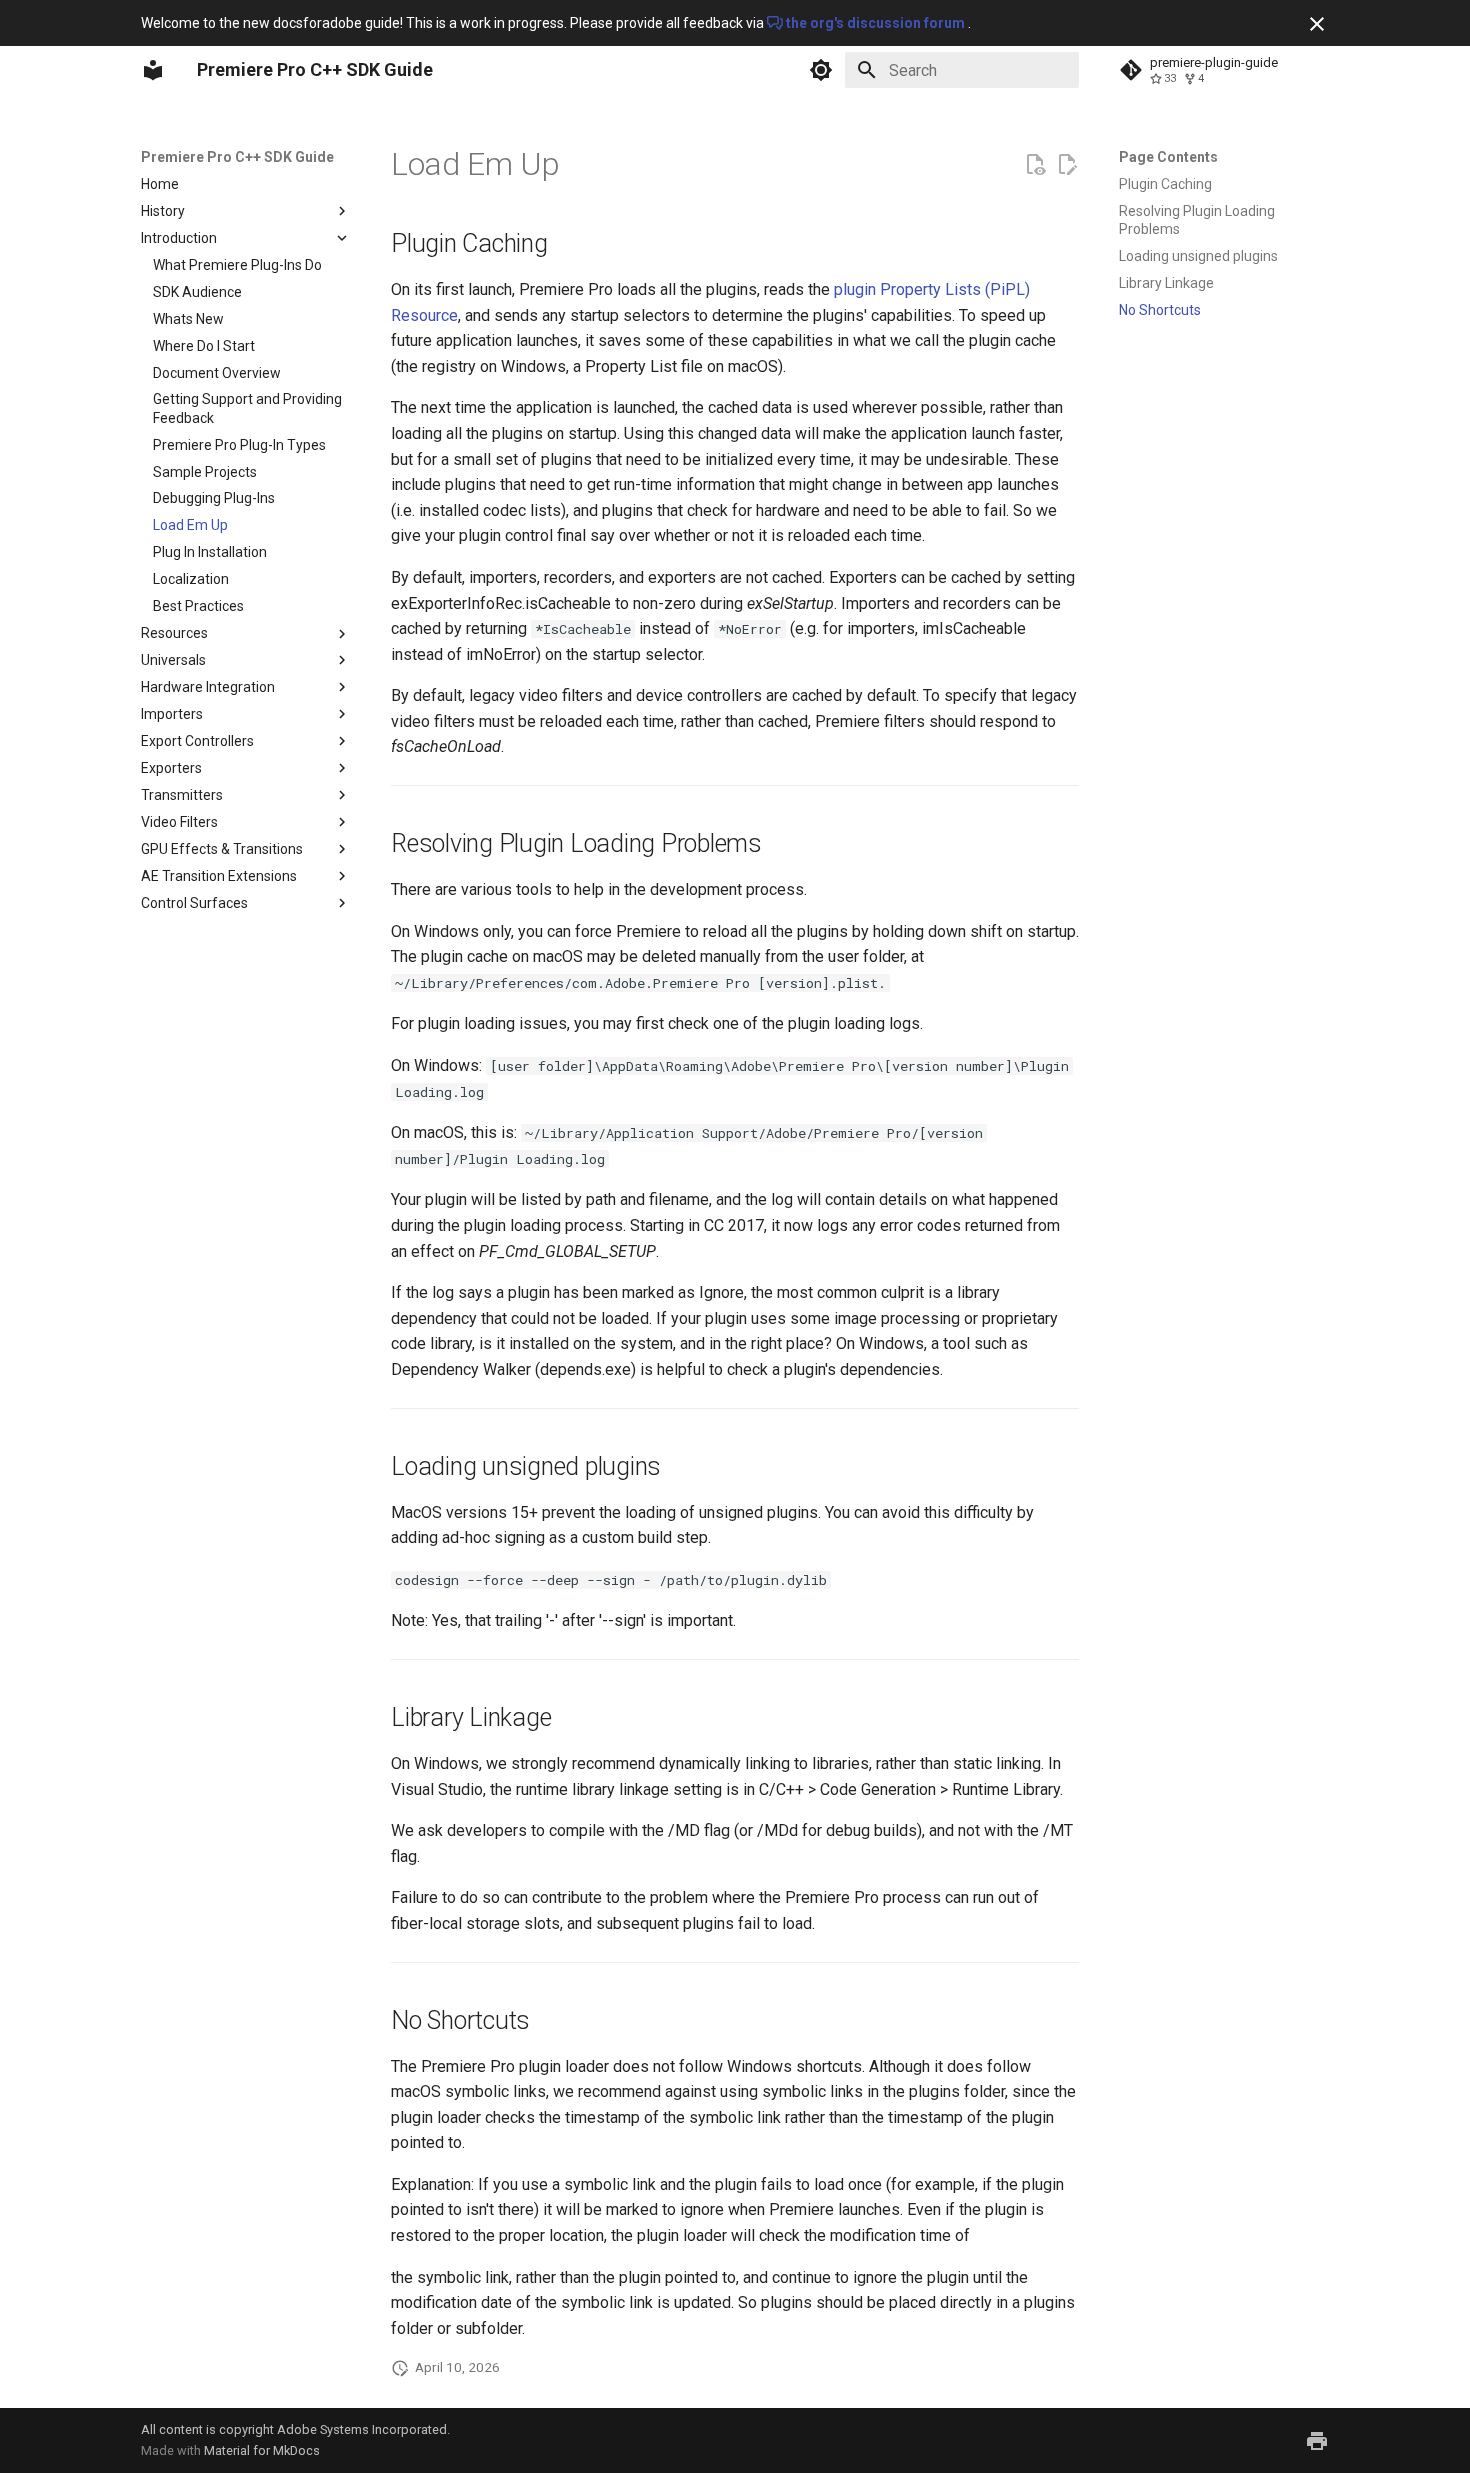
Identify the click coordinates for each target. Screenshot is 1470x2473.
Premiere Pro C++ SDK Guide (237, 157)
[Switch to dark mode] (821, 70)
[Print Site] (1317, 2441)
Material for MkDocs (262, 2450)
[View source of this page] (1035, 165)
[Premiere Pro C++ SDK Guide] (153, 70)
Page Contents (1168, 157)
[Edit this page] (1067, 165)
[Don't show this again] (1317, 24)
